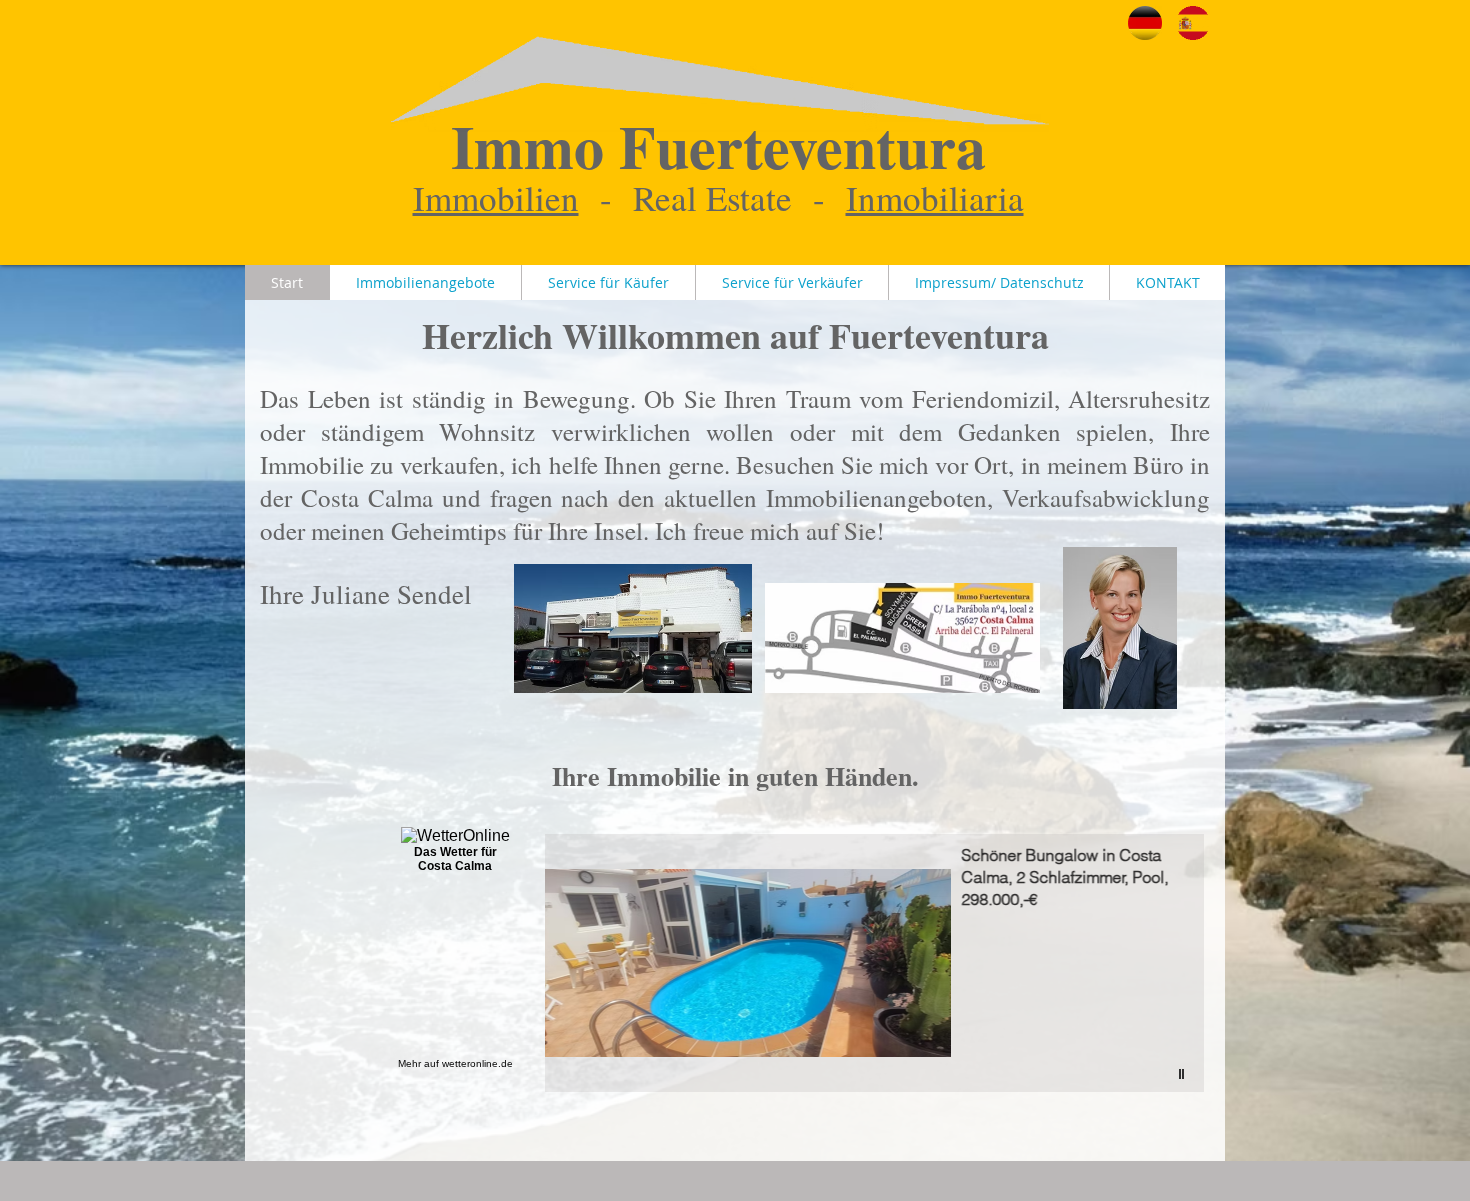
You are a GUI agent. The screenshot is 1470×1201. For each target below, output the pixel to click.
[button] (874, 963)
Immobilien (496, 197)
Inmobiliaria (935, 197)
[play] (1184, 1074)
